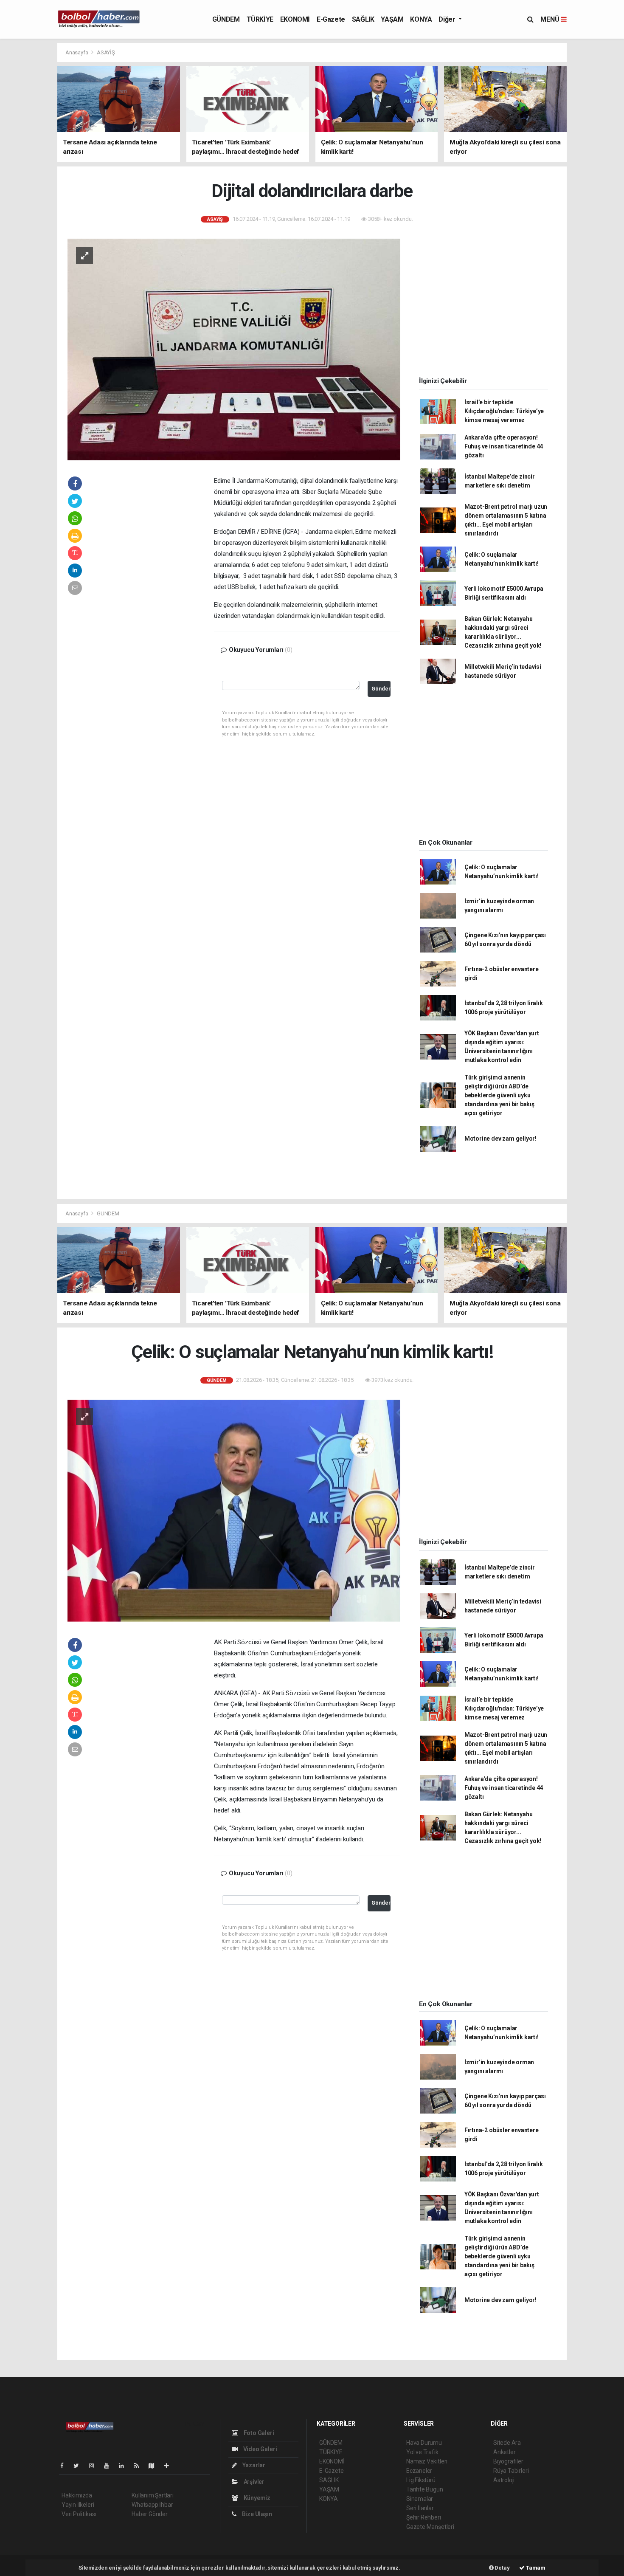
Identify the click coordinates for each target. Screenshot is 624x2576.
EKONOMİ (295, 19)
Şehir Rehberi (424, 2517)
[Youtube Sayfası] (110, 2466)
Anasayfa (77, 52)
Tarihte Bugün (425, 2489)
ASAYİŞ (106, 52)
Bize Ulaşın (256, 2514)
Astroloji (504, 2480)
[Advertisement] (157, 605)
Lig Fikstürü (421, 2480)
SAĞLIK (363, 19)
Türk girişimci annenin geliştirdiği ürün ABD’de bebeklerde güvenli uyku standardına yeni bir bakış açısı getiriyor (499, 1095)
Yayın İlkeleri (78, 2505)
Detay (502, 2568)
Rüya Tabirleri (511, 2471)
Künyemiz (256, 2498)
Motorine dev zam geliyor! (500, 1139)
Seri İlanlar (420, 2508)
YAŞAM (392, 19)
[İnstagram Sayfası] (95, 2466)
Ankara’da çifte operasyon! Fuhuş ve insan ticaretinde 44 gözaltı (504, 446)
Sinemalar (420, 2499)
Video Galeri (259, 2449)
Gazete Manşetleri (430, 2527)
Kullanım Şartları (153, 2495)
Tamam (535, 2568)
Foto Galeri (258, 2433)
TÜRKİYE (260, 19)
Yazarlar (253, 2465)
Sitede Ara (507, 2443)
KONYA (421, 19)
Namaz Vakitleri (427, 2461)
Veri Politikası (79, 2514)
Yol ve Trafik (422, 2452)
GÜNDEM (226, 19)
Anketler (504, 2452)
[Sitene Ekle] (170, 2466)
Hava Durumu (424, 2443)
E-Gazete (331, 19)
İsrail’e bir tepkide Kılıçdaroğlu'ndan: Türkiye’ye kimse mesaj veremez (504, 411)
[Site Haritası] (155, 2466)
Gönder (381, 689)
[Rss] (140, 2466)
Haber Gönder (150, 2514)
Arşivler (253, 2482)
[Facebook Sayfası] (65, 2466)
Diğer (448, 19)
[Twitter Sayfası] (80, 2466)
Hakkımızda (77, 2495)
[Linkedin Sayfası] (125, 2466)
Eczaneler (419, 2471)
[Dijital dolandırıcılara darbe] (234, 349)
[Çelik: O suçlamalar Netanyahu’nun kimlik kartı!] (234, 1510)
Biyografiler (508, 2461)
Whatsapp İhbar (152, 2505)
